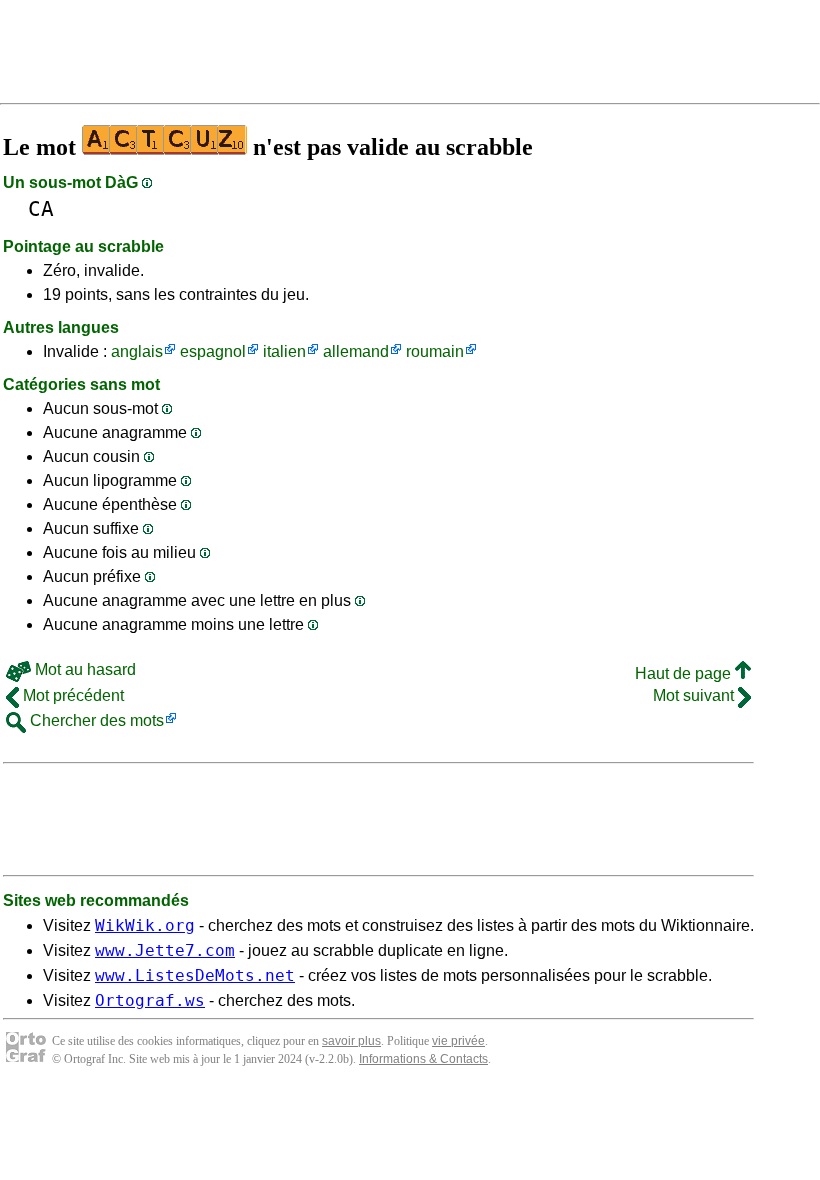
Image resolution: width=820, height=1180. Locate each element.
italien (284, 351)
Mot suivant (695, 695)
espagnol (213, 351)
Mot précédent (71, 695)
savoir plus (351, 1041)
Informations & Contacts (423, 1059)
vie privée (458, 1041)
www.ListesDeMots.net (195, 975)
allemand (356, 351)
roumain (435, 351)
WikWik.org (145, 925)
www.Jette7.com (165, 950)
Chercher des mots (95, 720)
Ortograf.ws (150, 1000)
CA (41, 208)
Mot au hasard (83, 669)
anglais (137, 351)
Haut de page (685, 673)
